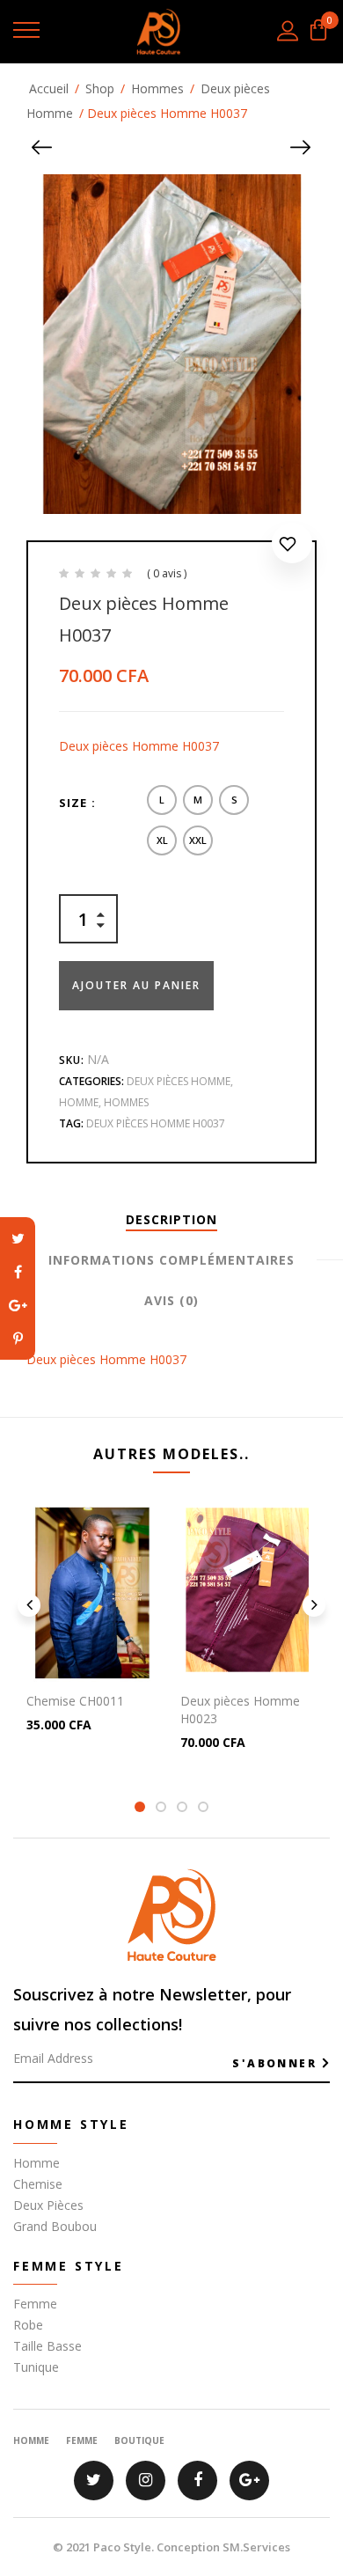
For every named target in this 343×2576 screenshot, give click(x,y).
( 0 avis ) (167, 573)
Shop (100, 88)
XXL (198, 840)
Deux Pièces (48, 2205)
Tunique (36, 2367)
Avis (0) (171, 1300)
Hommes (157, 88)
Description (171, 1219)
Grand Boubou (55, 2226)
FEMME (82, 2440)
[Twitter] (18, 1238)
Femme (35, 2304)
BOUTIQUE (139, 2440)
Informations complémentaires (171, 1260)
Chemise (38, 2184)
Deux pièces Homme (179, 1081)
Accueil (49, 88)
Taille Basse (47, 2346)
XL (162, 840)
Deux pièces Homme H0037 (156, 1123)
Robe (28, 2325)
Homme (79, 1102)
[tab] (171, 1220)
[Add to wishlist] (292, 547)
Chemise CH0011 (75, 1701)
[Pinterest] (18, 1339)
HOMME (31, 2440)
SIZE (73, 803)
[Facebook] (18, 1272)
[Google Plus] (18, 1305)
